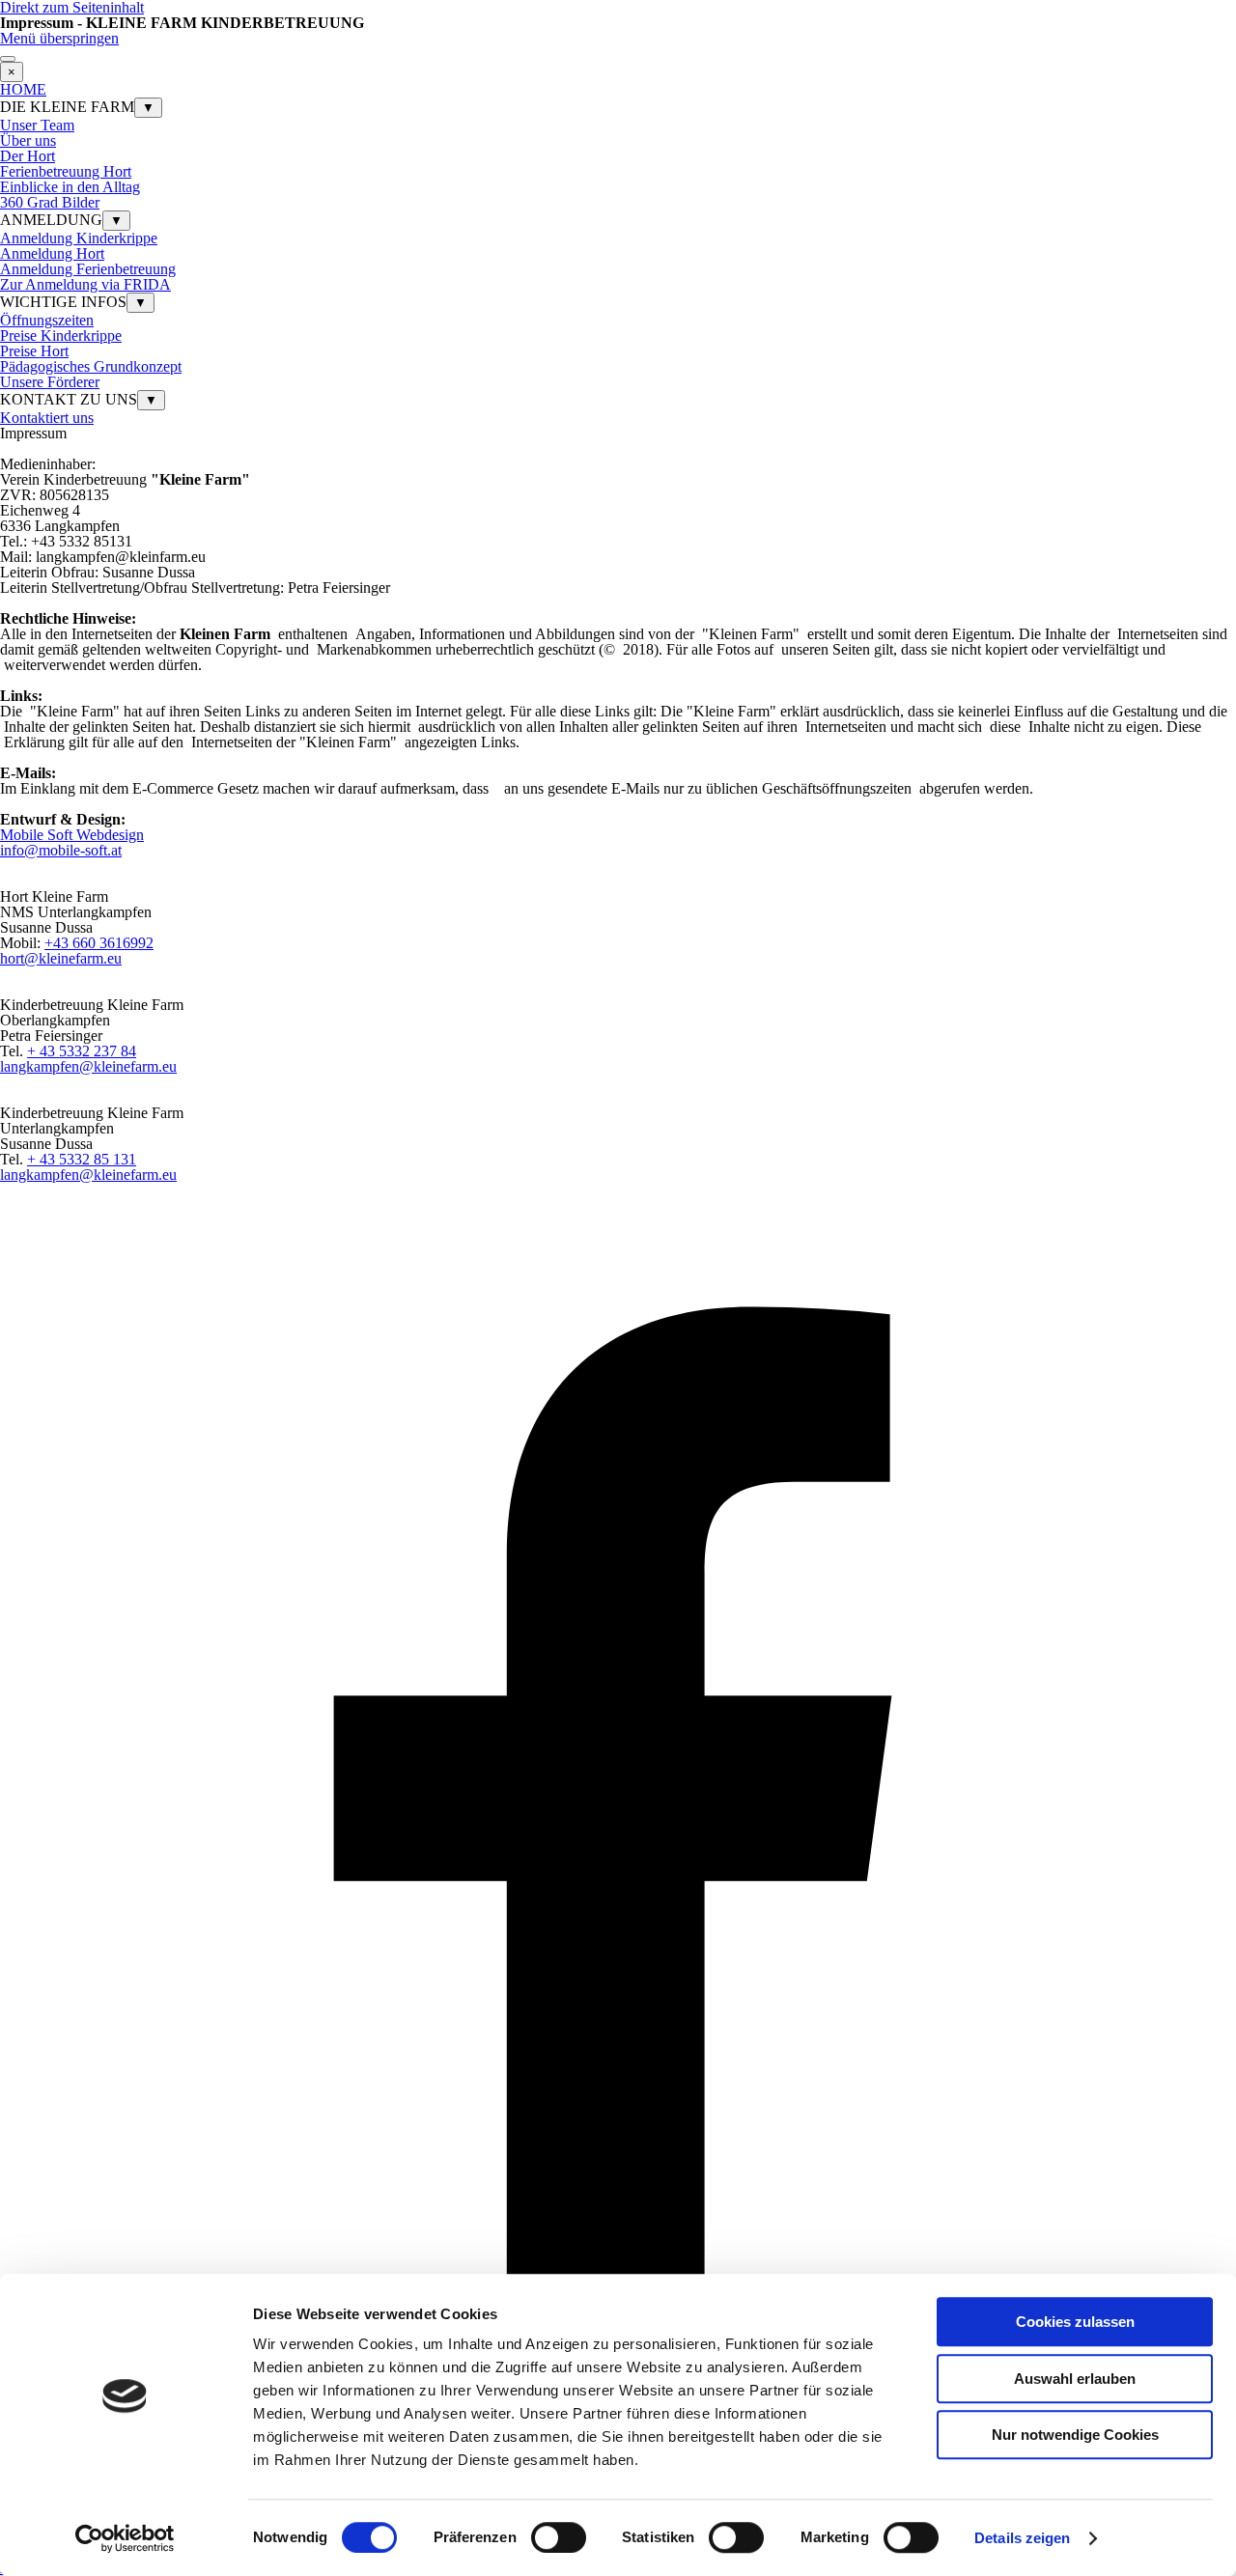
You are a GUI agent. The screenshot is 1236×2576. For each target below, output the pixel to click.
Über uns (28, 140)
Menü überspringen (59, 38)
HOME (23, 89)
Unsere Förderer (50, 382)
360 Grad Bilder (50, 202)
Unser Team (37, 125)
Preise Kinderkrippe (61, 336)
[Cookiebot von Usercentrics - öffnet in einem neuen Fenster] (125, 2538)
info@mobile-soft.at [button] (61, 850)
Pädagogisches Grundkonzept (91, 366)
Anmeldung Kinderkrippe (79, 238)
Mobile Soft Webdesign (72, 835)
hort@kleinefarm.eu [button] (61, 958)
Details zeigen (1022, 2538)
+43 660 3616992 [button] (99, 943)
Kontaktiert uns (47, 418)
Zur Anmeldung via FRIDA (85, 284)
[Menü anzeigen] (8, 59)
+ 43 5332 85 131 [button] (82, 1159)
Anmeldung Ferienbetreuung (88, 269)
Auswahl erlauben (1075, 2379)
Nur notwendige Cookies (1075, 2435)
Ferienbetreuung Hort (66, 171)
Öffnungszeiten (47, 320)
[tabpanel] (618, 434)
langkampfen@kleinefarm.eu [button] (88, 1066)
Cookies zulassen (1075, 2322)
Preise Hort (34, 351)
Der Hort (28, 156)
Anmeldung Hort (52, 253)
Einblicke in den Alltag (70, 187)
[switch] (559, 2537)
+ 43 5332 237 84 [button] (82, 1051)
